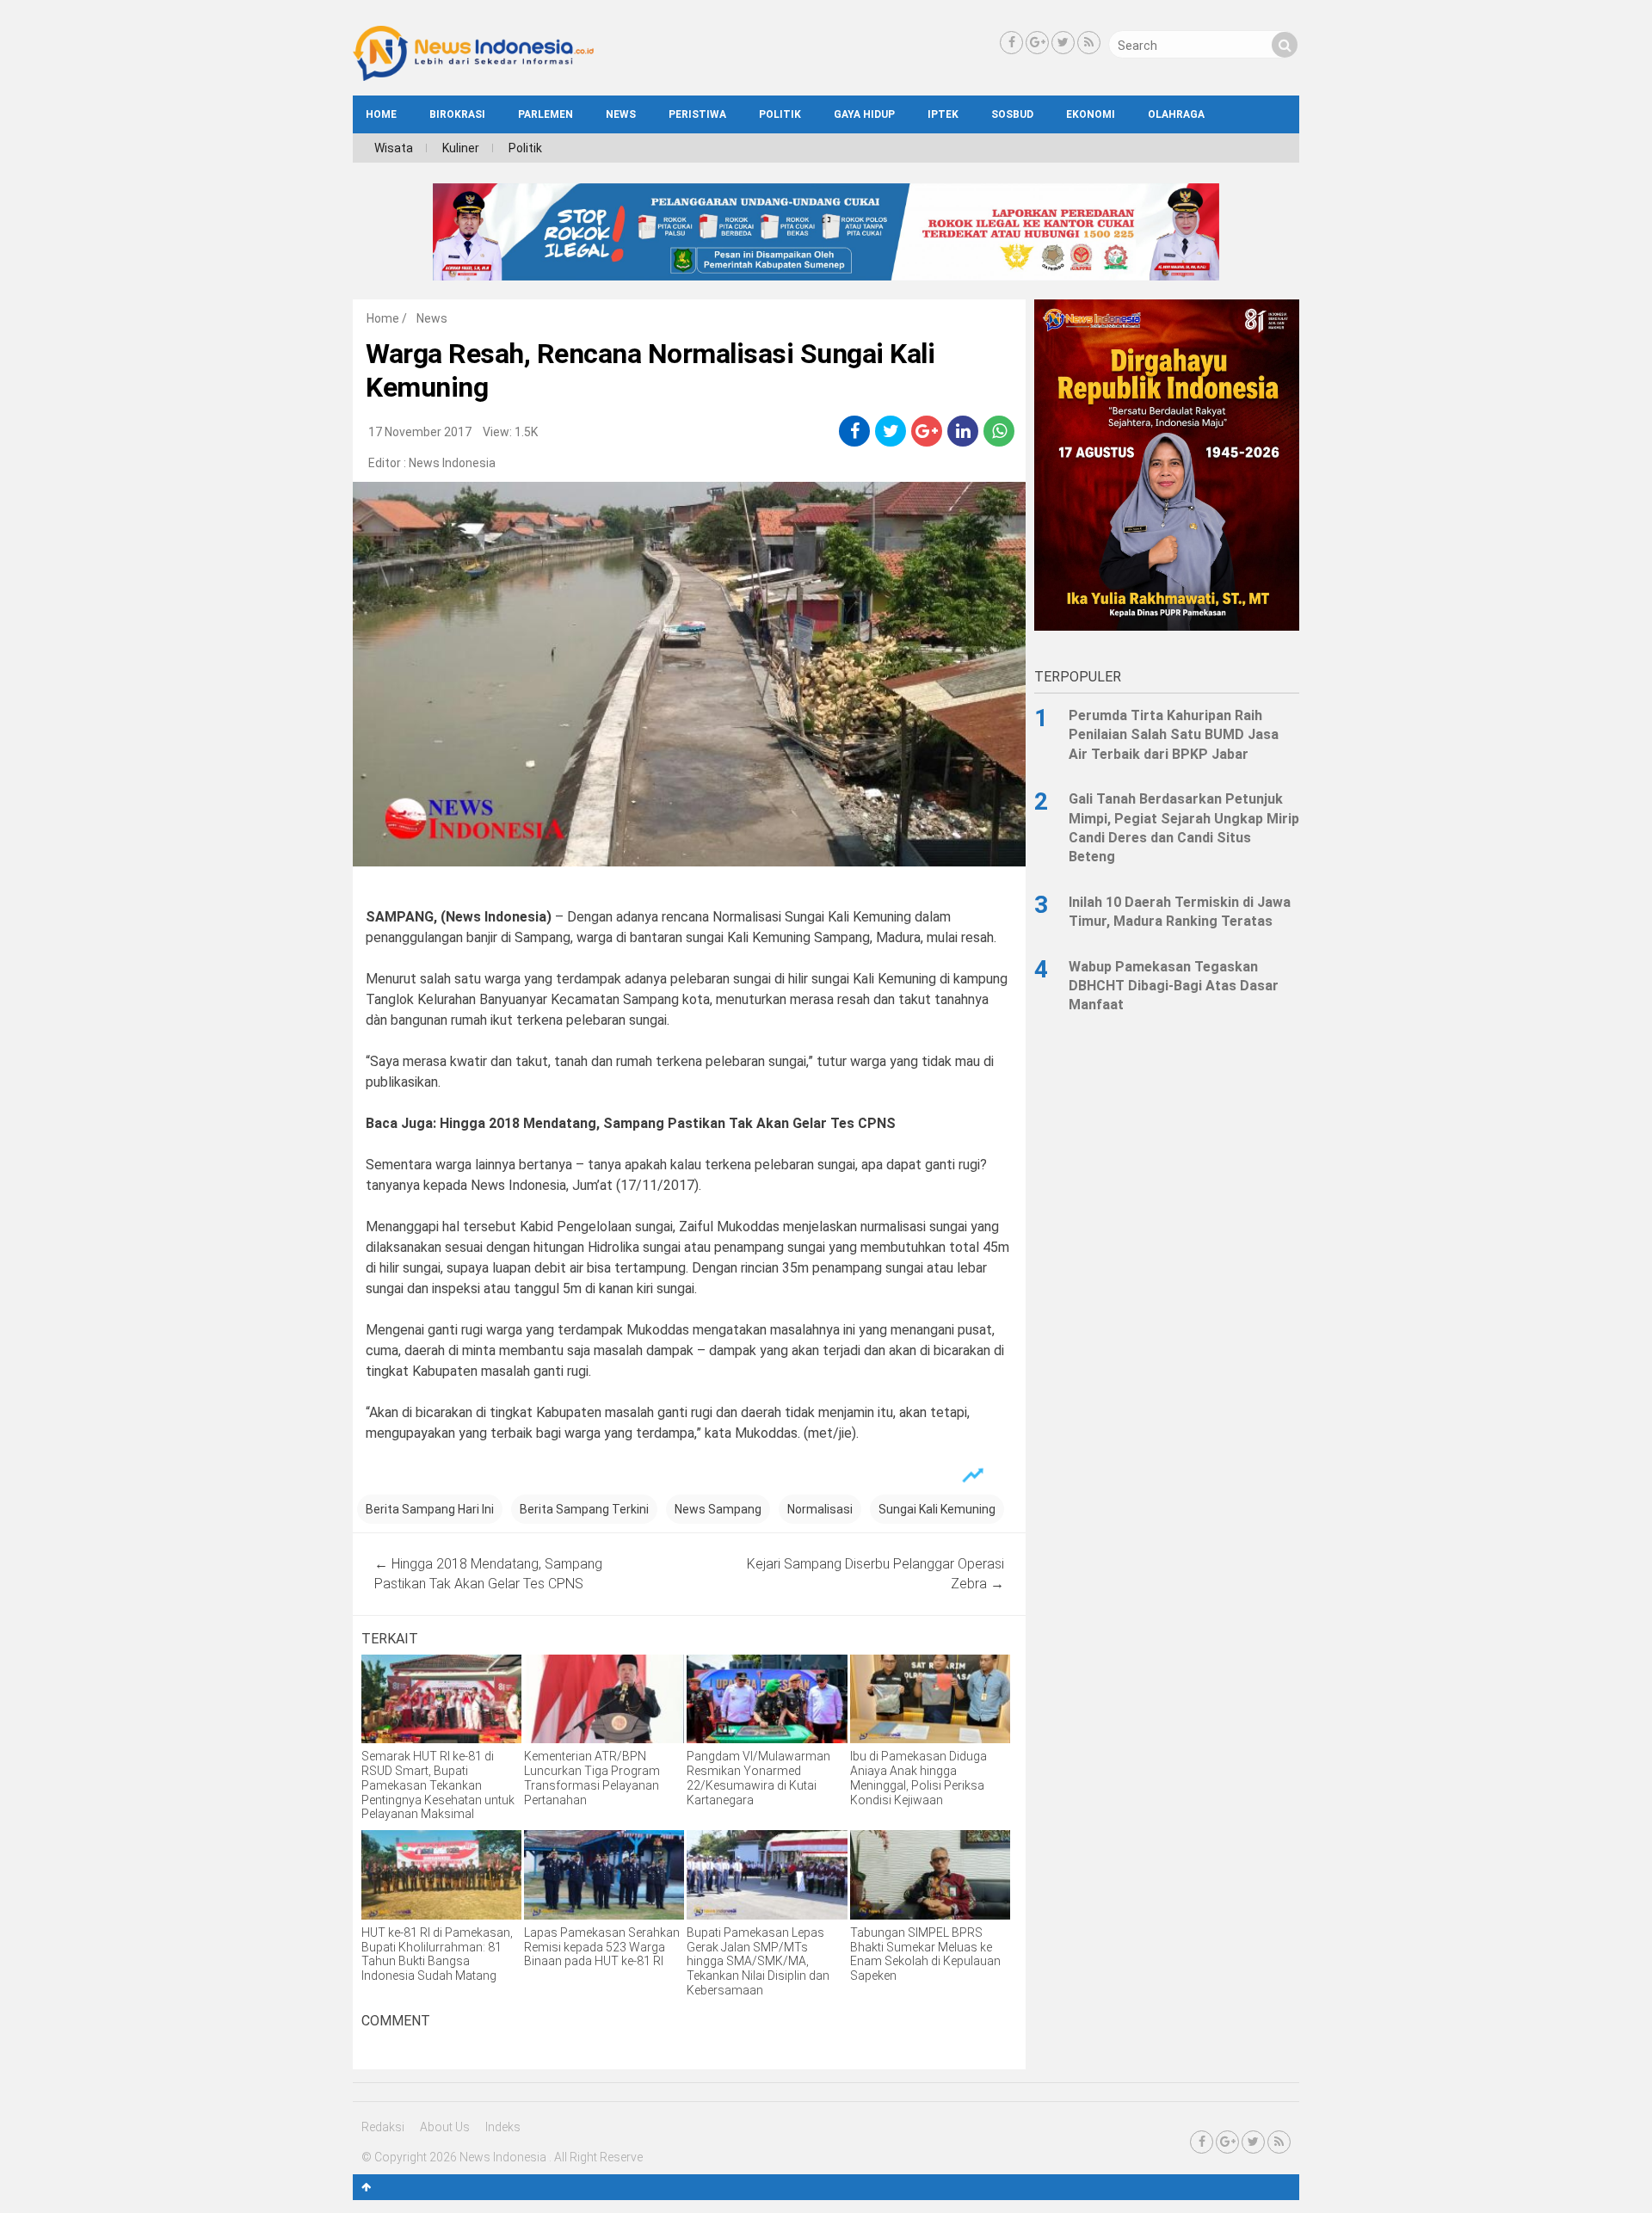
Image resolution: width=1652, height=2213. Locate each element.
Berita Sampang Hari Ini (430, 1509)
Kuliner (461, 148)
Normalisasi (820, 1509)
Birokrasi (457, 114)
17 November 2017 (420, 432)
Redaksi (383, 2127)
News (621, 114)
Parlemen (546, 114)
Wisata (394, 148)
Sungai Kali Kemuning (937, 1509)
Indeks (503, 2127)
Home (383, 318)
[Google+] (1037, 43)
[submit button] (1285, 45)
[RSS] (1089, 43)
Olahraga (1176, 114)
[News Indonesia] (473, 77)
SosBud (1012, 114)
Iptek (943, 114)
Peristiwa (697, 114)
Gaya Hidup (864, 114)
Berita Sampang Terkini (584, 1509)
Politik (780, 114)
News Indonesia (452, 463)
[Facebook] (1011, 43)
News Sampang (718, 1509)
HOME (381, 114)
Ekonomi (1091, 114)
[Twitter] (1063, 43)
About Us (445, 2127)
